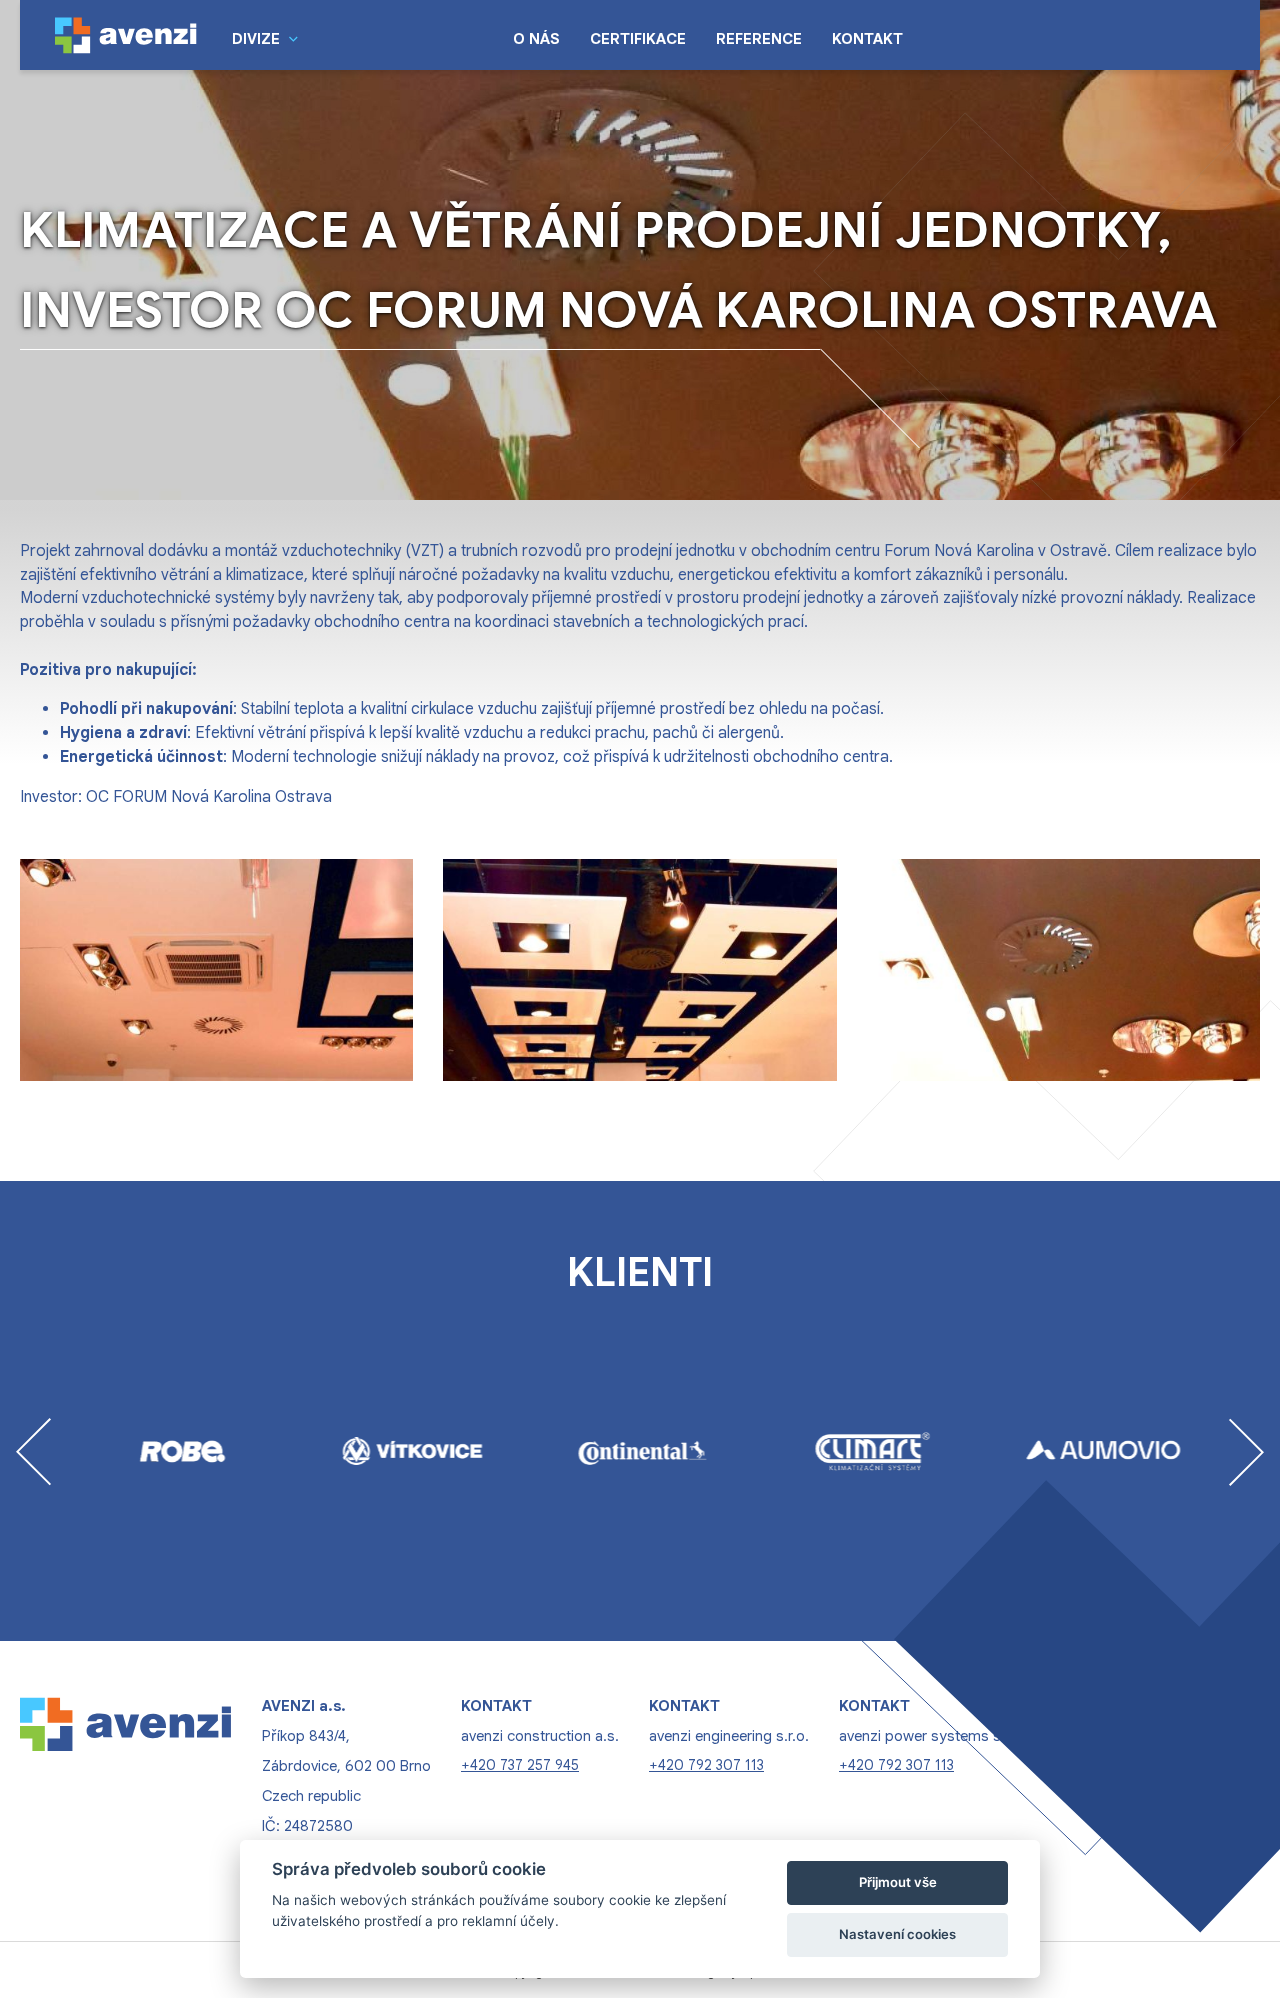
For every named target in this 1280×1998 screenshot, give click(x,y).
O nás (536, 39)
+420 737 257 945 (520, 1765)
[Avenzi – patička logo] (126, 1781)
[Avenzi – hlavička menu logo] (126, 35)
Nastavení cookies (897, 1934)
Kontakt (867, 39)
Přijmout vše (898, 1882)
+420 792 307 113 (706, 1765)
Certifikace (638, 39)
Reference (759, 39)
